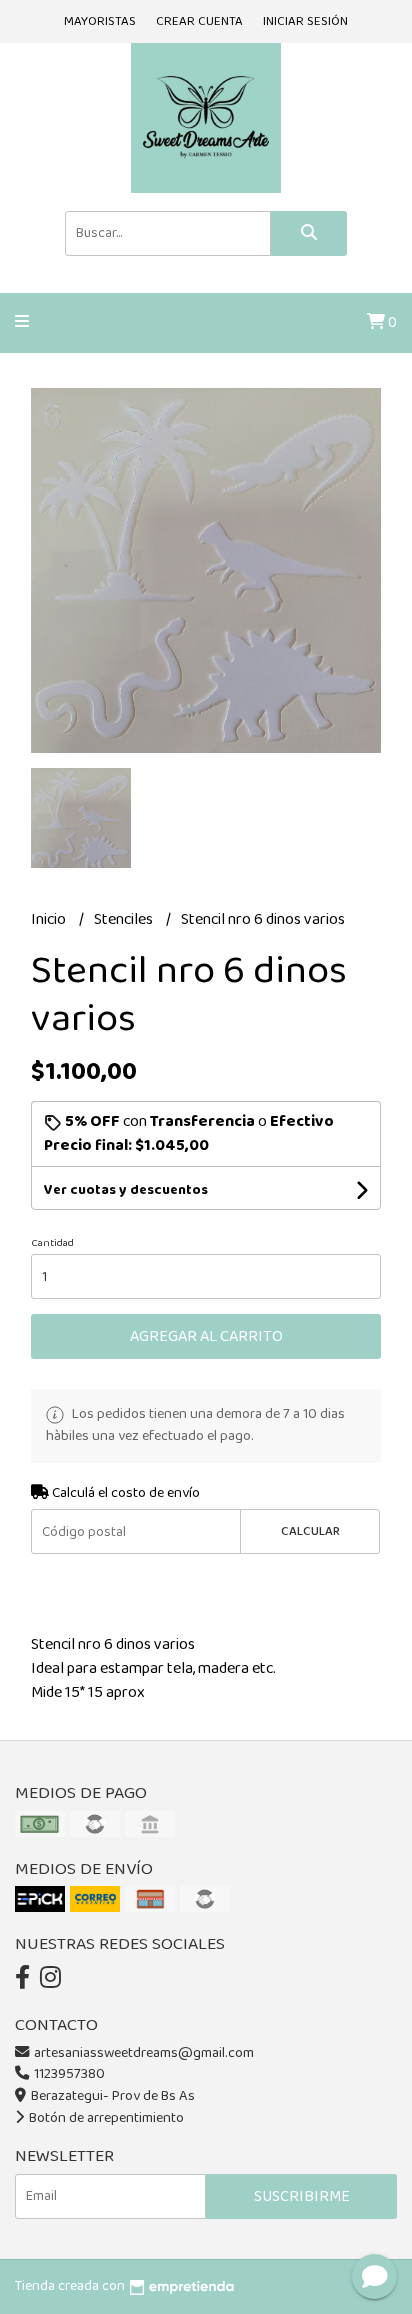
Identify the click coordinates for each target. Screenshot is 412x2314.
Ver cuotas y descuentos (126, 1190)
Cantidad (52, 1243)
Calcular (310, 1531)
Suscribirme (302, 2196)
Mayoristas (100, 21)
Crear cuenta (199, 21)
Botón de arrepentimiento (105, 2118)
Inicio (50, 919)
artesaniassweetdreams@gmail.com (144, 2053)
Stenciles (125, 919)
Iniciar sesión (305, 21)
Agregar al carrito (206, 1336)
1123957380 (68, 2074)
